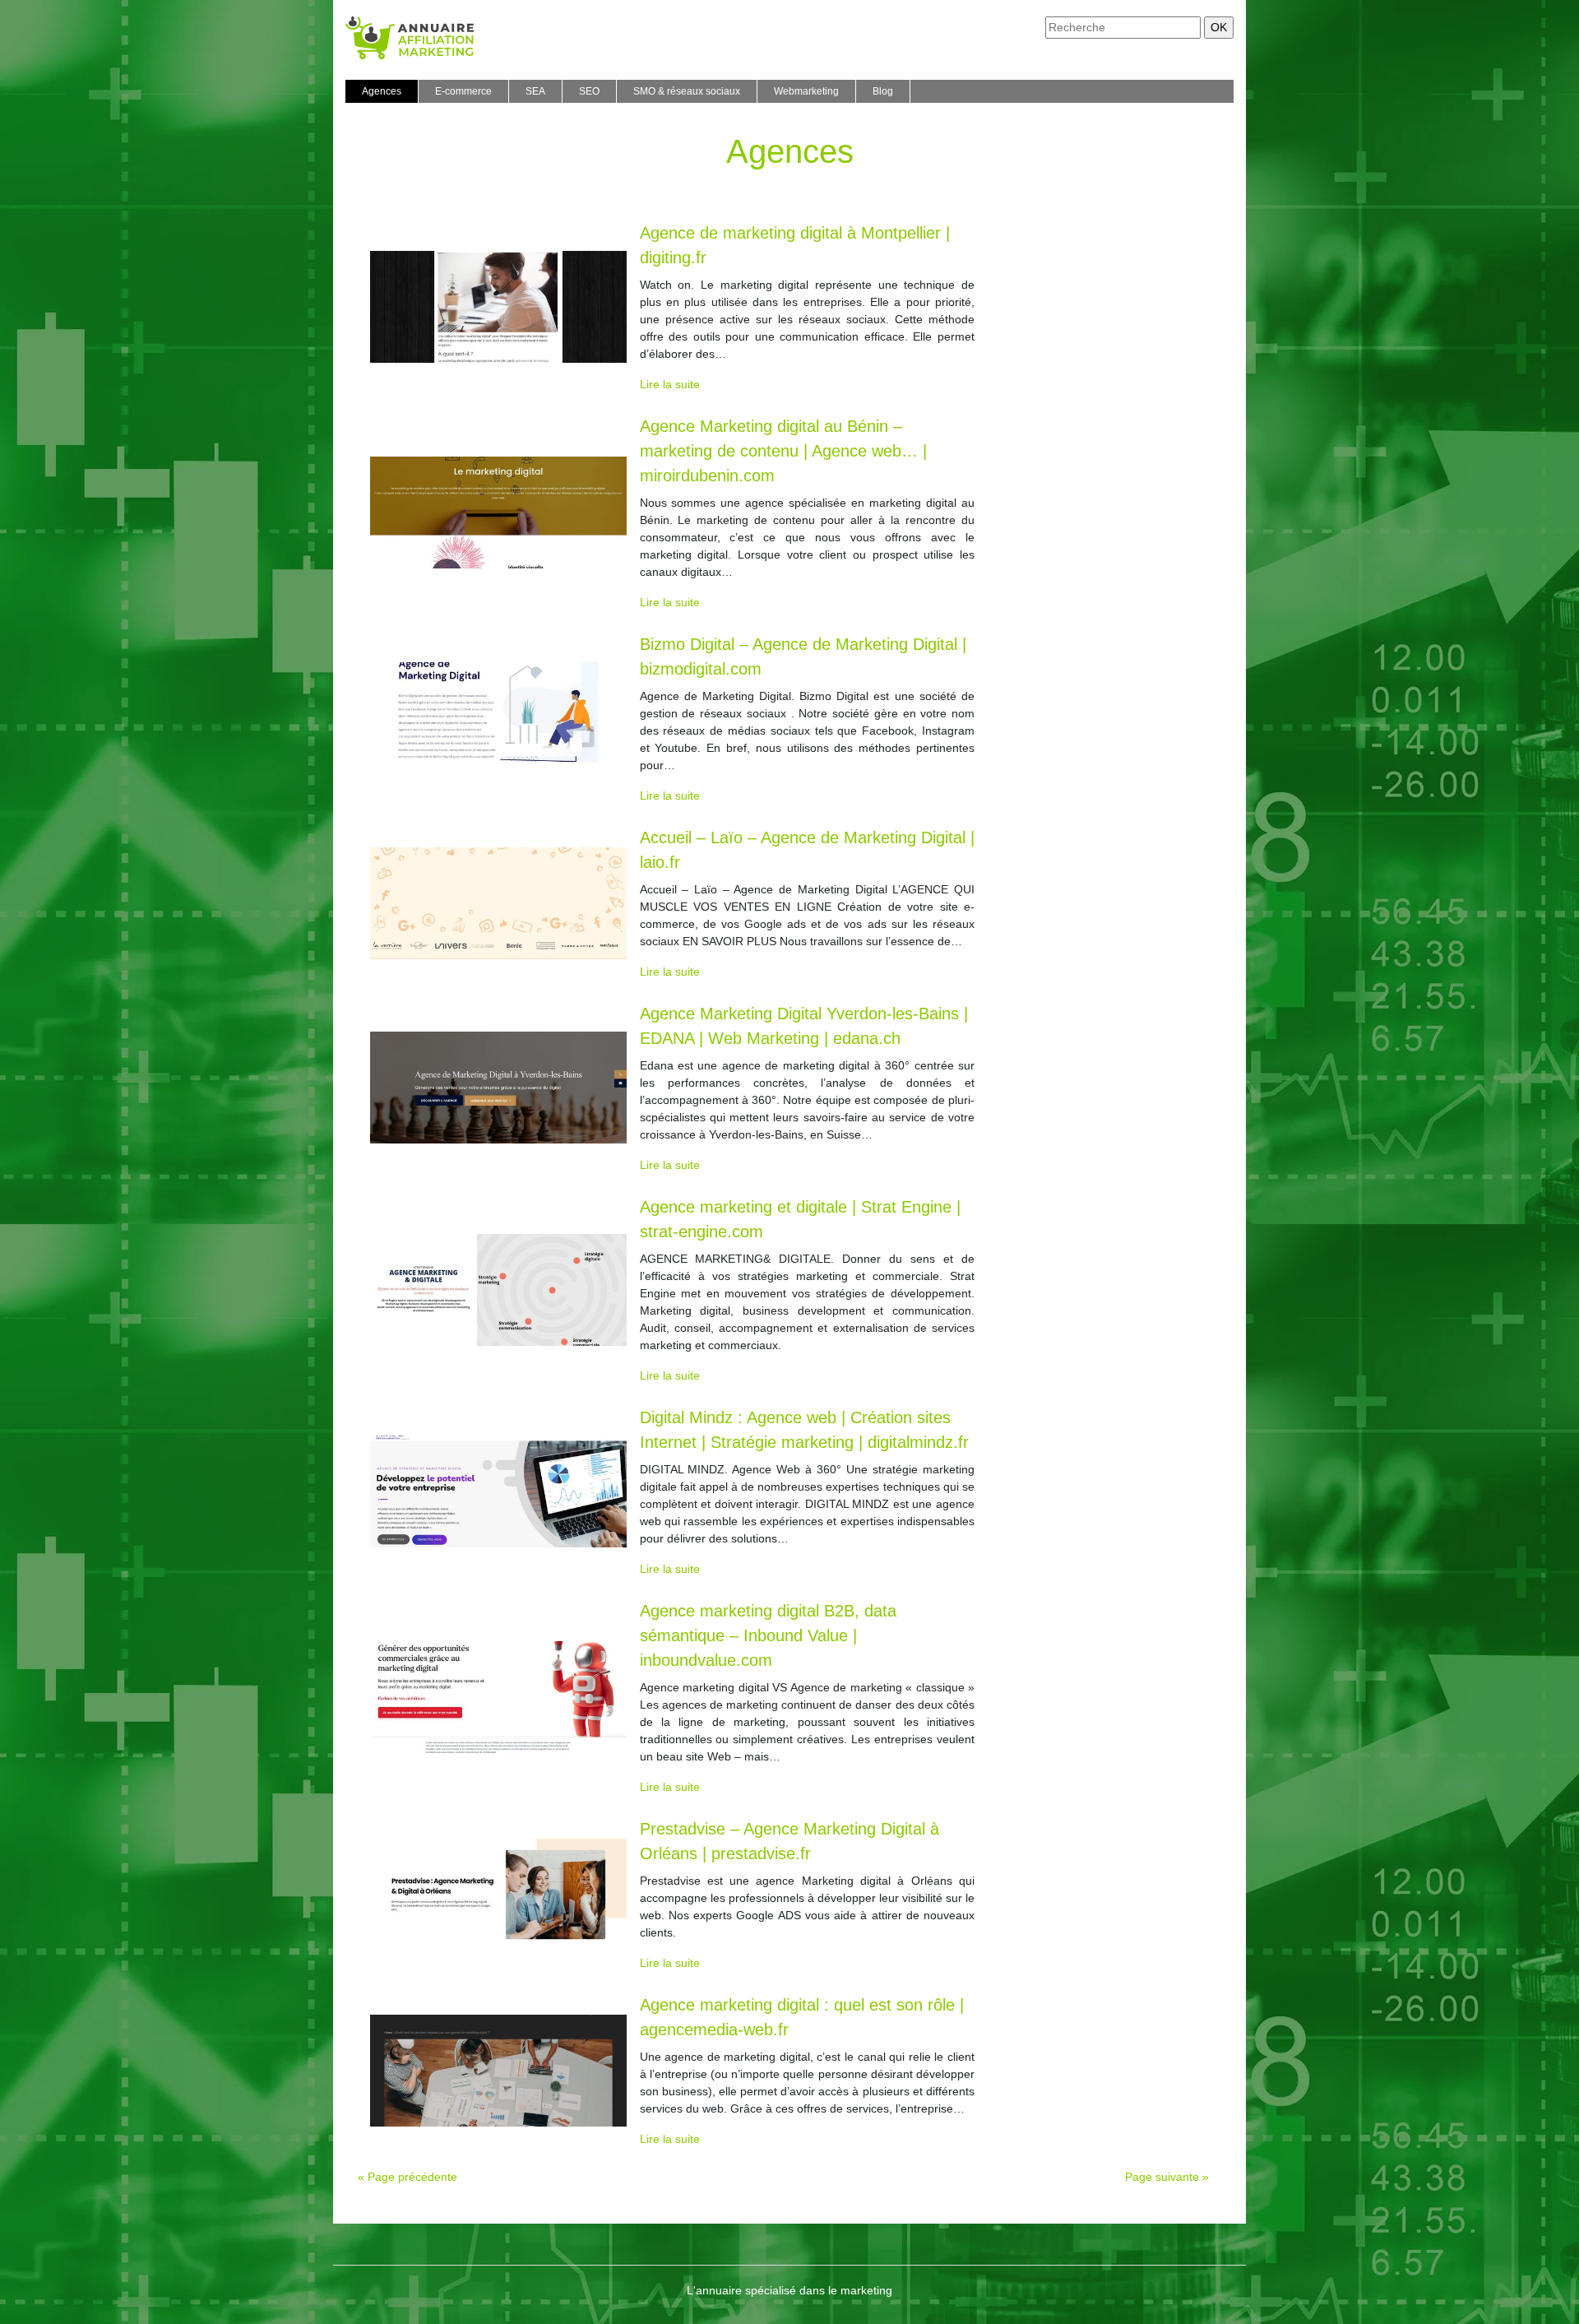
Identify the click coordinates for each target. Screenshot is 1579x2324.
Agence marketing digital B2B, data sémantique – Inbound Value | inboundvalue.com (768, 1635)
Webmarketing (806, 91)
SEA (535, 91)
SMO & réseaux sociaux (687, 91)
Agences (382, 91)
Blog (883, 91)
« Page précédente (407, 2177)
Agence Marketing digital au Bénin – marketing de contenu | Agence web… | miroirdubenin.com (783, 451)
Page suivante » (1167, 2177)
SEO (589, 91)
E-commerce (463, 91)
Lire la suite (670, 384)
